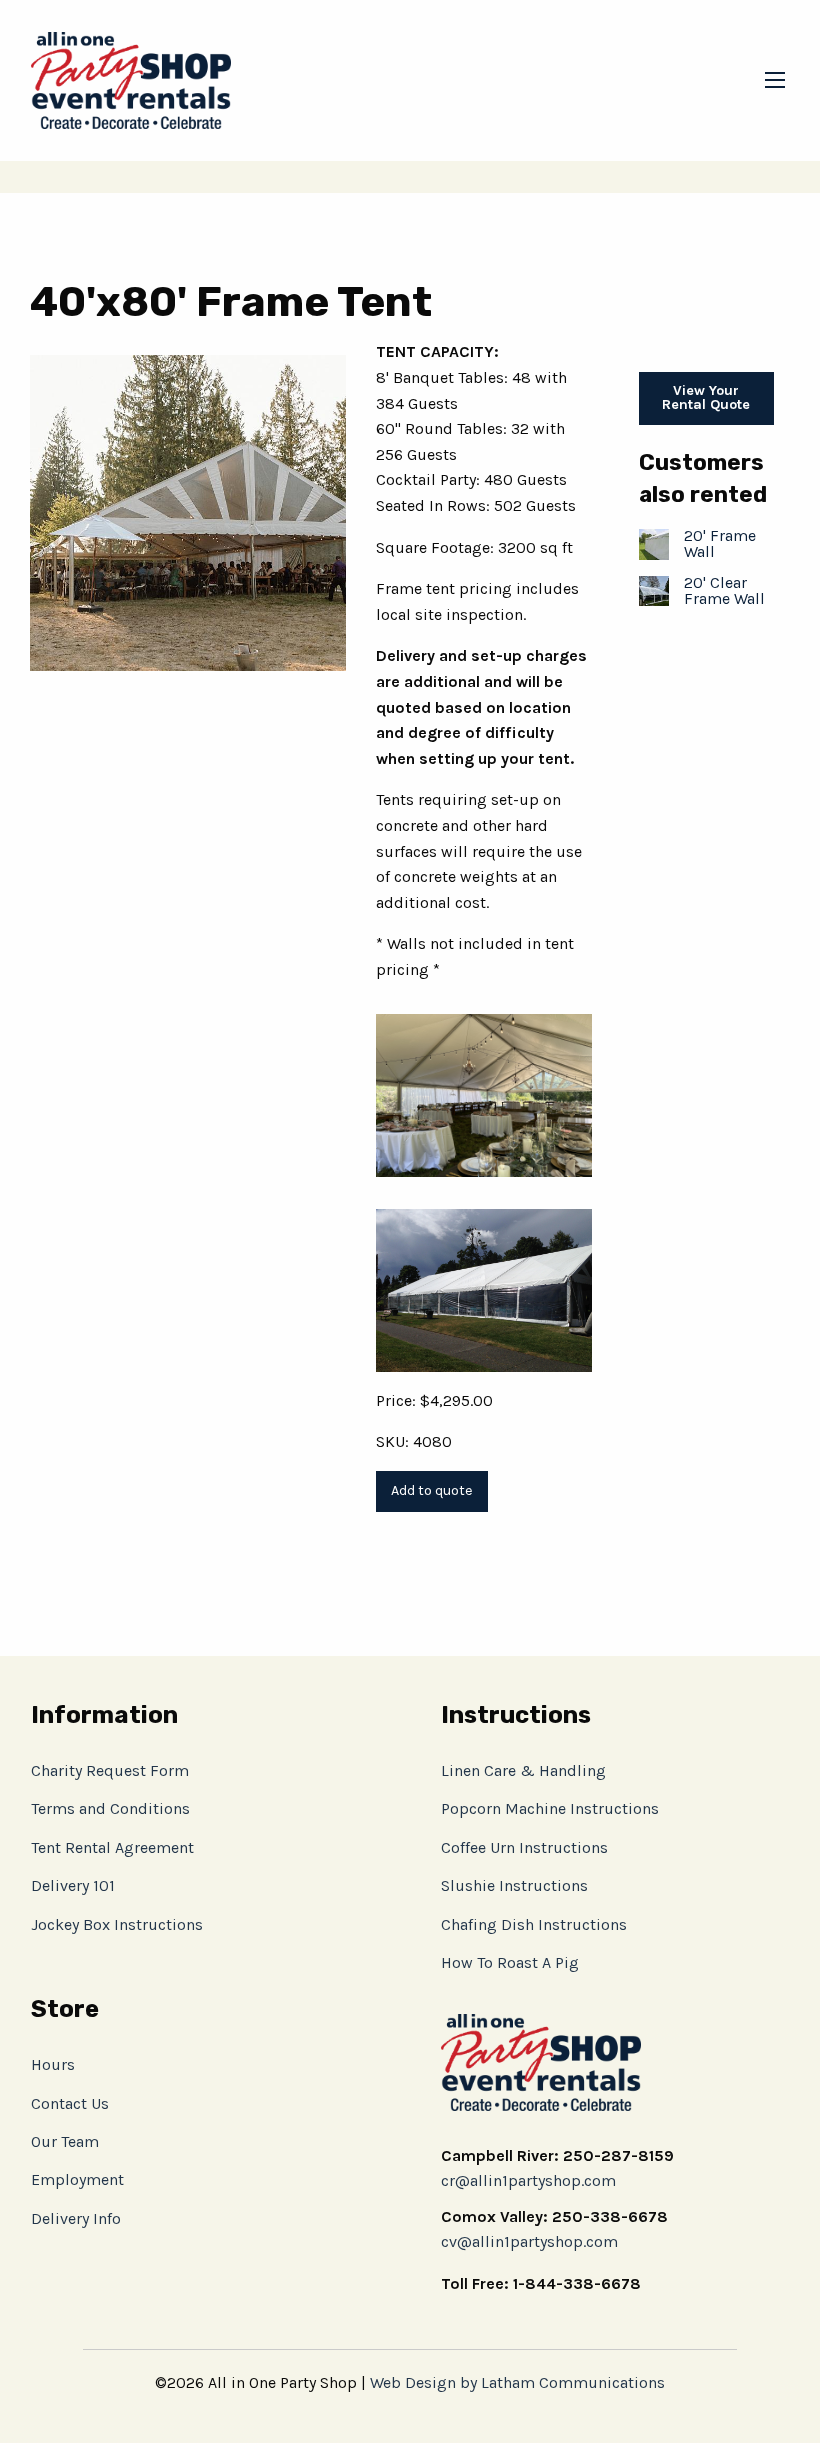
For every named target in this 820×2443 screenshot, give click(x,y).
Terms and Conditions (110, 1808)
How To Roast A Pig (510, 1962)
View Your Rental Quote (706, 397)
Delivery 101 (73, 1885)
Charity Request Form (110, 1770)
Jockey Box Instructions (117, 1924)
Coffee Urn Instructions (524, 1847)
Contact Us (70, 2103)
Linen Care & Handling (523, 1770)
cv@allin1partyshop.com (529, 2241)
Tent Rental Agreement (112, 1847)
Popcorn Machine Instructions (550, 1808)
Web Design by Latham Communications (517, 2382)
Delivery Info (76, 2218)
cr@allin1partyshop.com (528, 2180)
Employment (77, 2179)
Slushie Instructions (514, 1885)
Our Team (65, 2141)
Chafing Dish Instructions (534, 1924)
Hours (53, 2064)
